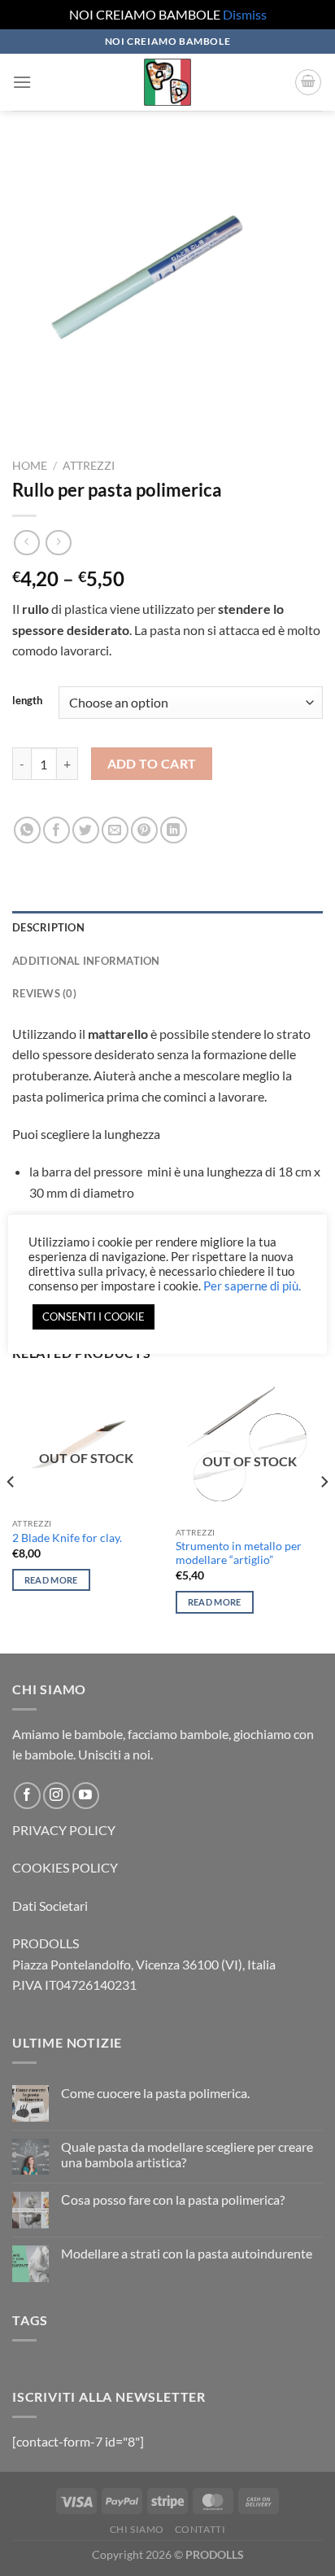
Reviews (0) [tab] (44, 993)
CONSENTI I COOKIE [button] (94, 1316)
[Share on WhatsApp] (27, 830)
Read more (51, 1580)
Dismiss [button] (245, 14)
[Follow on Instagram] (57, 1796)
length (27, 701)
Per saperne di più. (252, 1286)
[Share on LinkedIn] (174, 830)
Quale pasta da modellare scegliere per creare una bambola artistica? (187, 2154)
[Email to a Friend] (115, 830)
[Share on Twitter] (86, 830)
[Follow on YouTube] (86, 1796)
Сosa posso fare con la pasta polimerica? (173, 2199)
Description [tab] (48, 927)
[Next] (324, 1515)
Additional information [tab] (86, 961)
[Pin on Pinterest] (144, 830)
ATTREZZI (89, 466)
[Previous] (11, 1515)
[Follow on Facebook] (27, 1796)
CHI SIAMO (137, 2529)
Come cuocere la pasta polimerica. (155, 2093)
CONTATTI (200, 2529)
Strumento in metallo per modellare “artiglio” (239, 1553)
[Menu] (22, 82)
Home (30, 466)
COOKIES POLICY (65, 1867)
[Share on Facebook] (57, 830)
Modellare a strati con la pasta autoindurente (187, 2253)
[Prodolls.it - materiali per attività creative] (167, 82)
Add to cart (152, 764)
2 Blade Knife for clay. (67, 1538)
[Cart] (308, 82)
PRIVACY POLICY (64, 1830)
